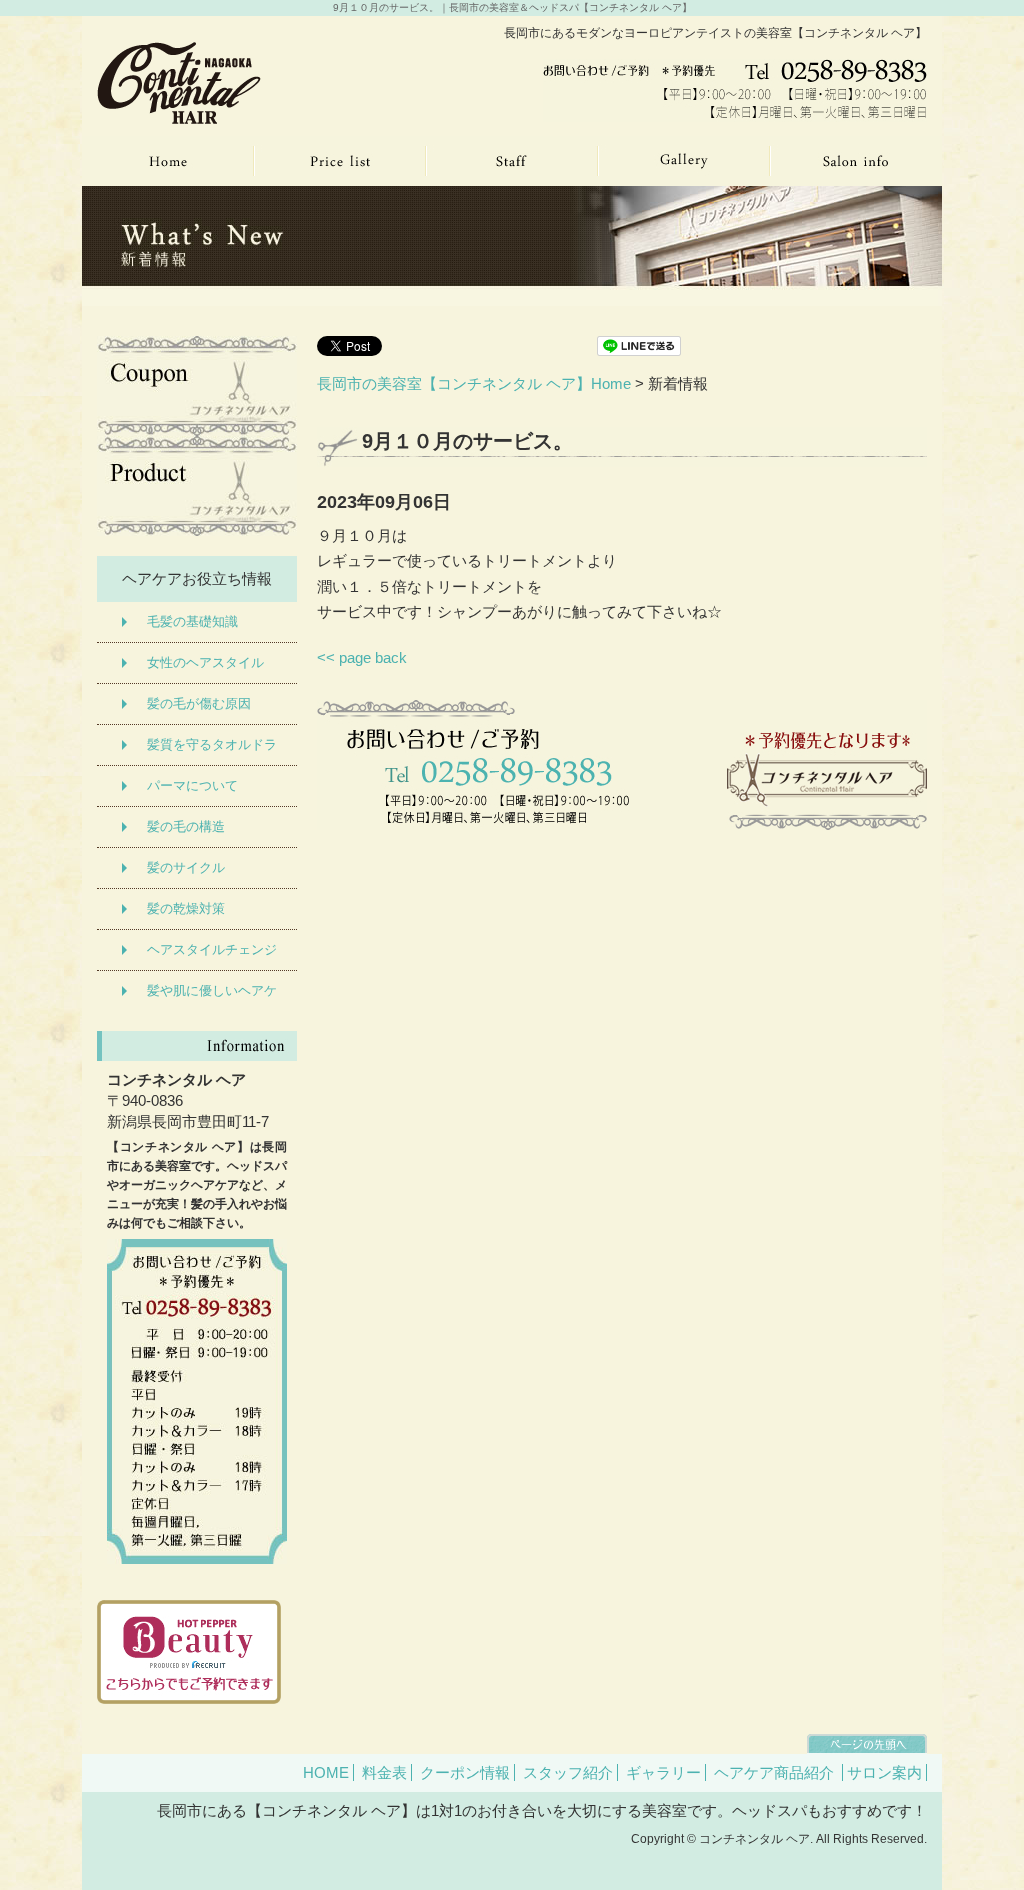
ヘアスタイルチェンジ (212, 949)
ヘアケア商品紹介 (774, 1772)
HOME (326, 1772)
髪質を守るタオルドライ (212, 751)
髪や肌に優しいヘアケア (212, 997)
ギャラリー (663, 1772)
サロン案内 (884, 1772)
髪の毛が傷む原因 (199, 703)
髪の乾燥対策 (186, 908)
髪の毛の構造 (186, 826)
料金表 (384, 1772)
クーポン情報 (465, 1772)
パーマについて (192, 785)
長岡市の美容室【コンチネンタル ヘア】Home (474, 383)
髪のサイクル (186, 867)
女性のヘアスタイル (205, 662)
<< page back (362, 657)
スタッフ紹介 (568, 1772)
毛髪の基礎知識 (192, 621)
